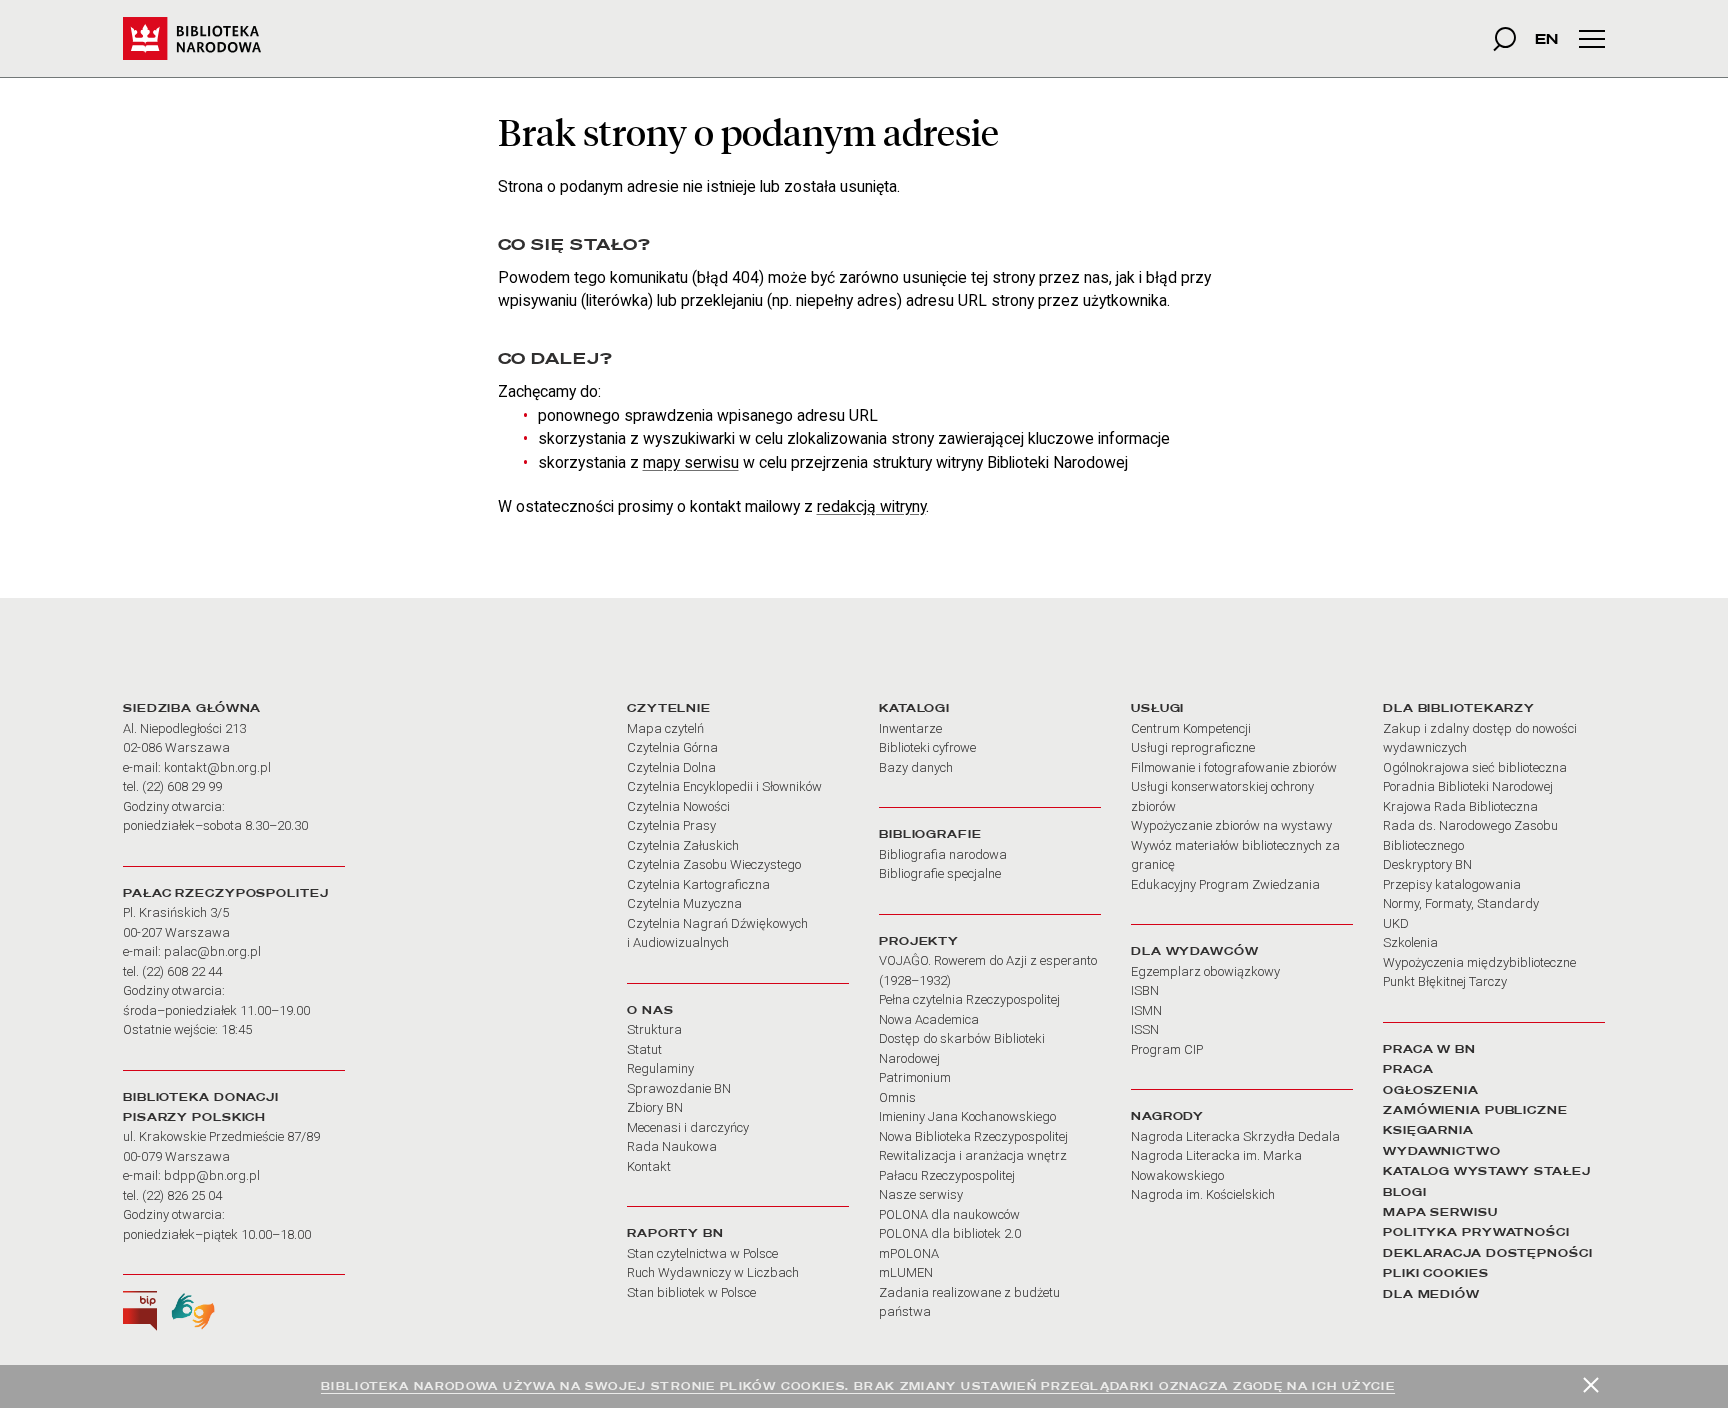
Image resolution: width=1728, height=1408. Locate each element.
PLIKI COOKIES (1436, 1273)
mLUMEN (906, 1272)
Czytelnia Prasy (671, 825)
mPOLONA (909, 1253)
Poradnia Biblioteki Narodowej (1468, 786)
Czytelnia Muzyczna (684, 903)
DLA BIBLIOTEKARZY (1459, 708)
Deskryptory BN (1427, 864)
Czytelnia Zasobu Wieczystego (714, 864)
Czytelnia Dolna (671, 767)
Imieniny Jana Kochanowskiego (967, 1116)
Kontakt (649, 1166)
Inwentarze (910, 728)
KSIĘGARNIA (1428, 1130)
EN (1546, 38)
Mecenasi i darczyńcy (688, 1127)
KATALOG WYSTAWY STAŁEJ (1487, 1171)
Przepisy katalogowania (1452, 884)
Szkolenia (1410, 942)
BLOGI (1404, 1192)
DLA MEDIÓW (1431, 1294)
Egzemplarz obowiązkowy (1205, 971)
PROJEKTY (919, 941)
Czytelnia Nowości (678, 806)
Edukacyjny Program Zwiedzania (1225, 884)
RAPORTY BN (675, 1233)
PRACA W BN (1429, 1049)
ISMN (1146, 1010)
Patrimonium (915, 1077)
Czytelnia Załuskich (683, 845)
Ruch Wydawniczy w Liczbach (713, 1272)
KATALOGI (914, 708)
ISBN (1145, 990)
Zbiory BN (655, 1107)
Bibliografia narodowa (943, 854)
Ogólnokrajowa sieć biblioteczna (1475, 767)
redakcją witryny (871, 506)
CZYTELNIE (669, 708)
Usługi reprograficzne (1193, 747)
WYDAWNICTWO (1442, 1151)
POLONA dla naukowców (949, 1214)
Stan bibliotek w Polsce (691, 1292)
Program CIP (1167, 1049)
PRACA (1408, 1069)
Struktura (654, 1029)
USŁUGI (1157, 708)
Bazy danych (916, 767)
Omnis (897, 1097)
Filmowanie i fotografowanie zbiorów (1234, 767)
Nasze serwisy (921, 1194)
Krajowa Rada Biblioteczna (1460, 806)
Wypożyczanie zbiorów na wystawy (1231, 825)
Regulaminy (660, 1068)
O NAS (650, 1010)
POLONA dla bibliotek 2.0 (950, 1233)
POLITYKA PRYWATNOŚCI (1476, 1232)
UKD (1396, 923)
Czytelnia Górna (672, 747)
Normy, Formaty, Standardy (1461, 903)
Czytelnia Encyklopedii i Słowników (724, 786)
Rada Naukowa (672, 1146)
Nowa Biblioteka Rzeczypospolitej (973, 1136)
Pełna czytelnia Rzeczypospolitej (969, 999)
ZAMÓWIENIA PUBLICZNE (1475, 1110)
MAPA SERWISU (1440, 1212)
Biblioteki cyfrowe (927, 747)
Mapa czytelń (665, 728)
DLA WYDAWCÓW (1195, 951)
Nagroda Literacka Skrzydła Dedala (1235, 1136)
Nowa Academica (929, 1019)
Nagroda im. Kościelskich (1203, 1194)
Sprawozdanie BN (679, 1088)
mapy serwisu (691, 462)
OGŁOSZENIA (1431, 1090)
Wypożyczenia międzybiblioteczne (1479, 962)
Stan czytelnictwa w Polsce (702, 1253)
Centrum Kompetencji (1191, 728)
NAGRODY (1167, 1116)
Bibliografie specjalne (940, 873)
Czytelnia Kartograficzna (698, 884)
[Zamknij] (1591, 1385)
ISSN (1145, 1029)
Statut (644, 1049)
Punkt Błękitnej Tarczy (1445, 981)
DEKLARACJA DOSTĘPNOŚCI (1488, 1253)
